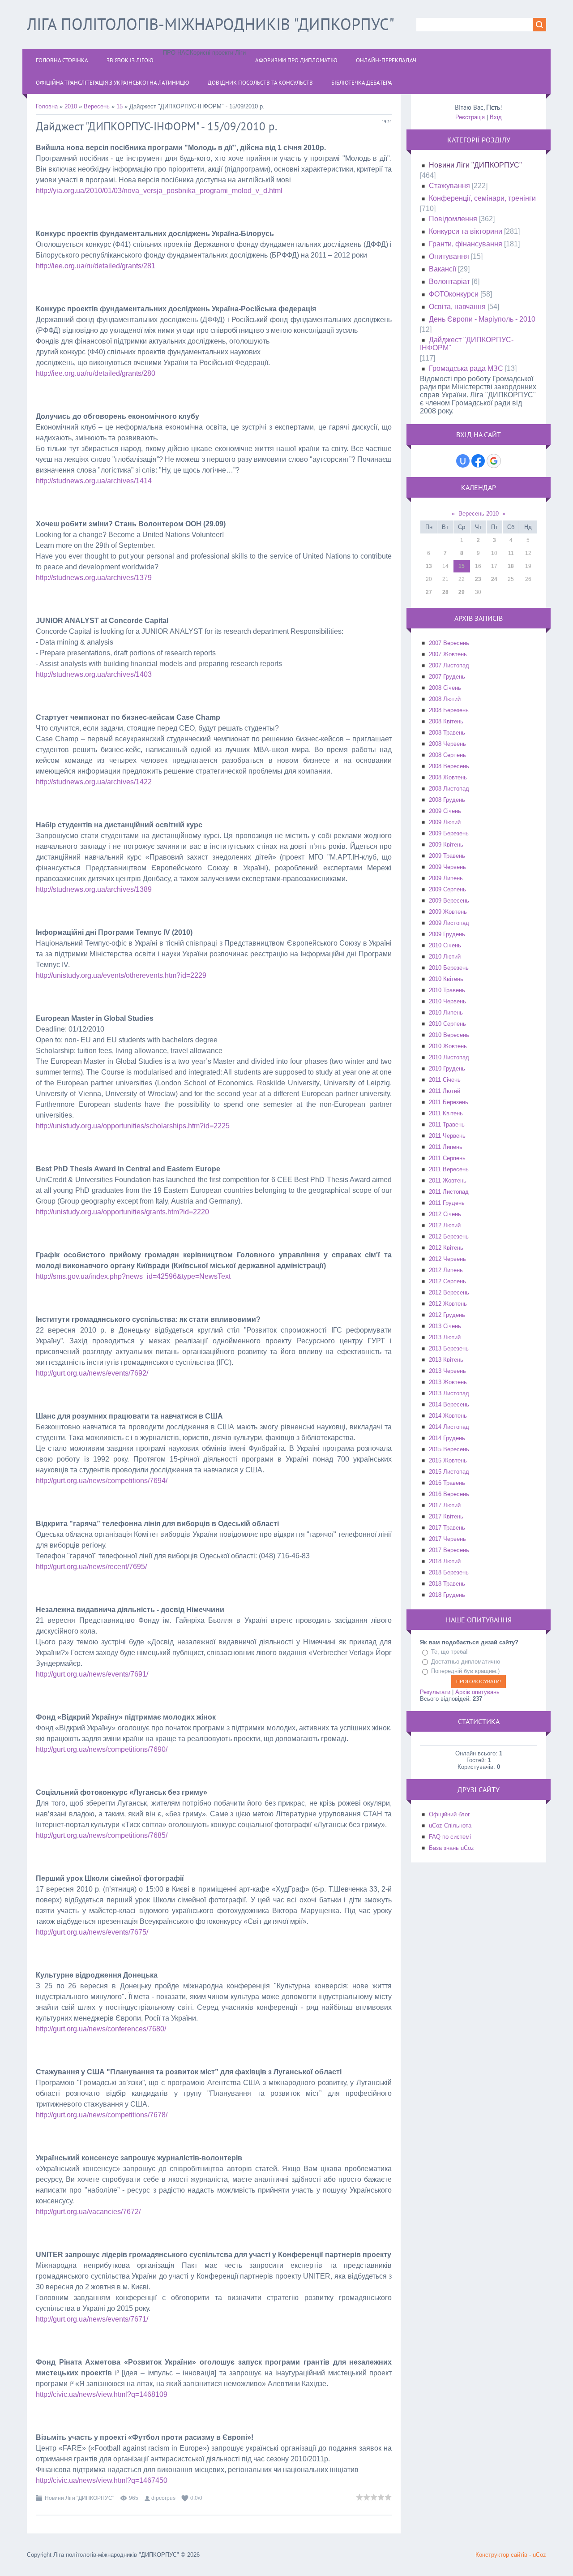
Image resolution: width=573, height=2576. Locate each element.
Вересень (97, 106)
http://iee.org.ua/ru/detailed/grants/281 (96, 266)
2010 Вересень (449, 1035)
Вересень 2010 (479, 514)
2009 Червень (447, 867)
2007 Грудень (447, 677)
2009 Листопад (449, 923)
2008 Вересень (449, 766)
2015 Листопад (449, 1472)
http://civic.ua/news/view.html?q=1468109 (102, 2394)
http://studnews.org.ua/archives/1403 (94, 674)
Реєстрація (470, 117)
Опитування (449, 256)
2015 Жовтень (448, 1460)
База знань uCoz (451, 1848)
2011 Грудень (447, 1203)
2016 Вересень (449, 1494)
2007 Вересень (449, 643)
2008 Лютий (445, 699)
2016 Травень (447, 1483)
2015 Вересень (449, 1449)
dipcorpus (163, 2498)
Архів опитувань (477, 1692)
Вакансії (443, 269)
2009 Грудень (447, 934)
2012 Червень (447, 1259)
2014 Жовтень (448, 1416)
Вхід (496, 117)
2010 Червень (447, 1001)
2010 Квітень (446, 979)
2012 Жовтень (448, 1304)
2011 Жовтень (448, 1180)
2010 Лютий (445, 957)
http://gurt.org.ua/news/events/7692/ (92, 1373)
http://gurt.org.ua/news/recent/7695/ (91, 1567)
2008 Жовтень (448, 777)
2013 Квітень (446, 1360)
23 (478, 579)
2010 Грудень (447, 1069)
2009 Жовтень (448, 912)
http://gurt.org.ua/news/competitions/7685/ (102, 1835)
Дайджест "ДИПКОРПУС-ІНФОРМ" (467, 344)
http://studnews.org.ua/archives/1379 (94, 578)
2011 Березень (449, 1102)
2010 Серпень (447, 1024)
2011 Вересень (449, 1169)
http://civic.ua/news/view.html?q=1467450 (102, 2480)
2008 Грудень (447, 800)
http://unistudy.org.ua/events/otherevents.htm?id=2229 (121, 975)
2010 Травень (447, 990)
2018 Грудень (447, 1595)
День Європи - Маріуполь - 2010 (482, 319)
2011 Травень (447, 1125)
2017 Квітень (446, 1516)
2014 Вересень (449, 1404)
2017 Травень (447, 1528)
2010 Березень (449, 968)
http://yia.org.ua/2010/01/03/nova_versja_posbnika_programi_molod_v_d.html (159, 191)
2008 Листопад (449, 789)
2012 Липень (446, 1270)
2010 (71, 106)
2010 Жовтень (448, 1046)
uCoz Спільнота (450, 1826)
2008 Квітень (446, 721)
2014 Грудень (447, 1438)
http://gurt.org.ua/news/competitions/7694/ (102, 1481)
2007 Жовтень (448, 654)
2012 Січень (445, 1214)
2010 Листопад (449, 1057)
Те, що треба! (449, 1652)
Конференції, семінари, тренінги (482, 198)
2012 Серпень (447, 1281)
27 (429, 592)
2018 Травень (447, 1584)
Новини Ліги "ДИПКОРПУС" (79, 2498)
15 (120, 106)
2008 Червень (447, 744)
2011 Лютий (445, 1091)
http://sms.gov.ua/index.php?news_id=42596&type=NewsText (133, 1276)
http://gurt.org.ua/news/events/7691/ (92, 1674)
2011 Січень (445, 1080)
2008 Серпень (447, 755)
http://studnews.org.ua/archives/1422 (94, 782)
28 (445, 592)
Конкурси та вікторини (466, 231)
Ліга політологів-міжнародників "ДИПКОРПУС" (211, 24)
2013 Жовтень (448, 1382)
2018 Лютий (445, 1561)
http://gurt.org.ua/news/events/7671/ (92, 2319)
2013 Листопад (449, 1393)
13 (429, 566)
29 (462, 592)
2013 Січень (445, 1326)
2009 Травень (447, 856)
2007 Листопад (449, 665)
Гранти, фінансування (466, 244)
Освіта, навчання (457, 307)
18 (511, 566)
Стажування (449, 186)
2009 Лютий (445, 822)
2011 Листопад (449, 1192)
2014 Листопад (449, 1427)
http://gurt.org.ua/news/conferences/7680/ (101, 2029)
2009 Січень (445, 811)
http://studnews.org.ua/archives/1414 (94, 481)
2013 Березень (449, 1348)
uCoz (539, 2555)
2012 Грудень (447, 1315)
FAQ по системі (450, 1837)
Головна (47, 106)
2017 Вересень (449, 1550)
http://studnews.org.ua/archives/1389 (94, 889)
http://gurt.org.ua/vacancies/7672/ (88, 2212)
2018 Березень (449, 1572)
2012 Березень (449, 1236)
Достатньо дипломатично (466, 1662)
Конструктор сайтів (501, 2555)
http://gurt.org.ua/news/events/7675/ (92, 1932)
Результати (435, 1692)
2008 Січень (445, 688)
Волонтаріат (449, 282)
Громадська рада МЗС (466, 368)
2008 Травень (447, 733)
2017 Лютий (445, 1505)
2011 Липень (446, 1147)
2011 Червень (447, 1136)
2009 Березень (449, 833)
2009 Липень (446, 878)
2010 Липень (446, 1013)
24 (494, 579)
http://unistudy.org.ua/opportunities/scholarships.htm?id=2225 (133, 1126)
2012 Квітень (446, 1248)
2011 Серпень (447, 1158)
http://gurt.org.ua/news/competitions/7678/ (102, 2115)
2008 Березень (449, 710)
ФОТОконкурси (454, 294)
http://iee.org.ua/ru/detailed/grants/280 (96, 373)
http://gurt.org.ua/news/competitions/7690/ (102, 1749)
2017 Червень (447, 1539)
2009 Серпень (447, 889)
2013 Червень (447, 1371)
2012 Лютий (445, 1225)
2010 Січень (445, 945)
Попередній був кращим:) (465, 1671)
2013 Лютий (445, 1337)
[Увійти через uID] (463, 461)
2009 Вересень (449, 901)
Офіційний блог (449, 1814)
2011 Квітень (446, 1113)
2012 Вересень (449, 1292)
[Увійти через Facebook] (478, 461)
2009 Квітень (446, 845)
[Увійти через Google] (494, 461)
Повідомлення (453, 219)
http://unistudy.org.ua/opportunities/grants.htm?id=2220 (122, 1212)
